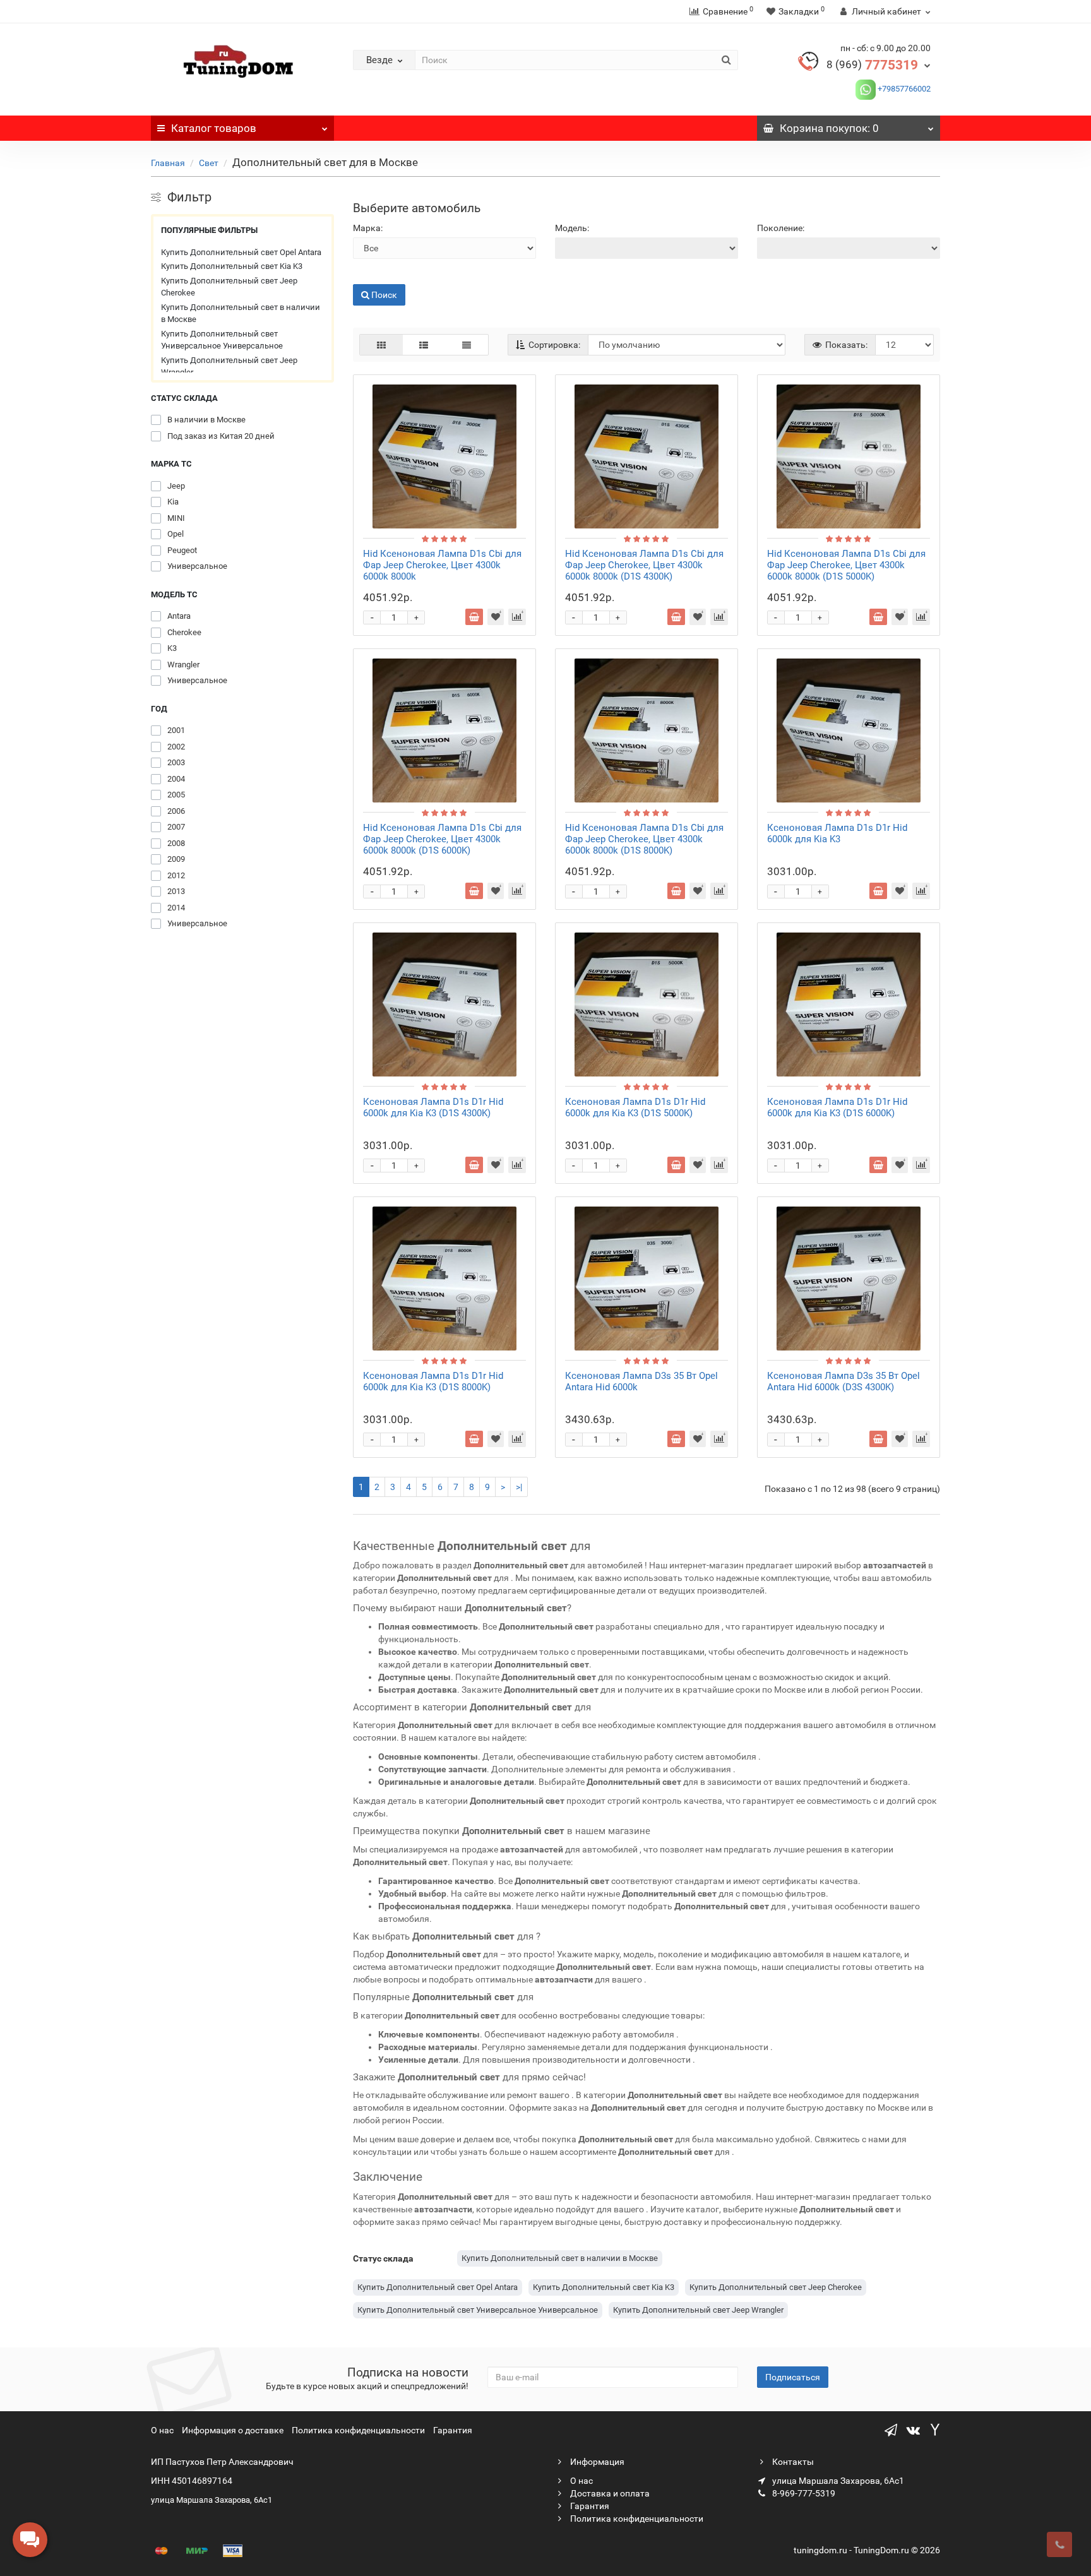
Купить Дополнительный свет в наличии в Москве (241, 313)
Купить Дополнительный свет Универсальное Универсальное (222, 340)
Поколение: (781, 228)
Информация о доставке (233, 2430)
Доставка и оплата (609, 2493)
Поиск (366, 275)
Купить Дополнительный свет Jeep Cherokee (229, 287)
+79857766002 (903, 89)
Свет (209, 163)
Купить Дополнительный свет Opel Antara (241, 252)
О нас (162, 2430)
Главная (168, 163)
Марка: (368, 228)
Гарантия (453, 2430)
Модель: (572, 228)
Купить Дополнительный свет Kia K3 (232, 266)
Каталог (214, 128)
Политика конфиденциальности (358, 2430)
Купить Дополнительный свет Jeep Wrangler (229, 367)
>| (519, 1487)
